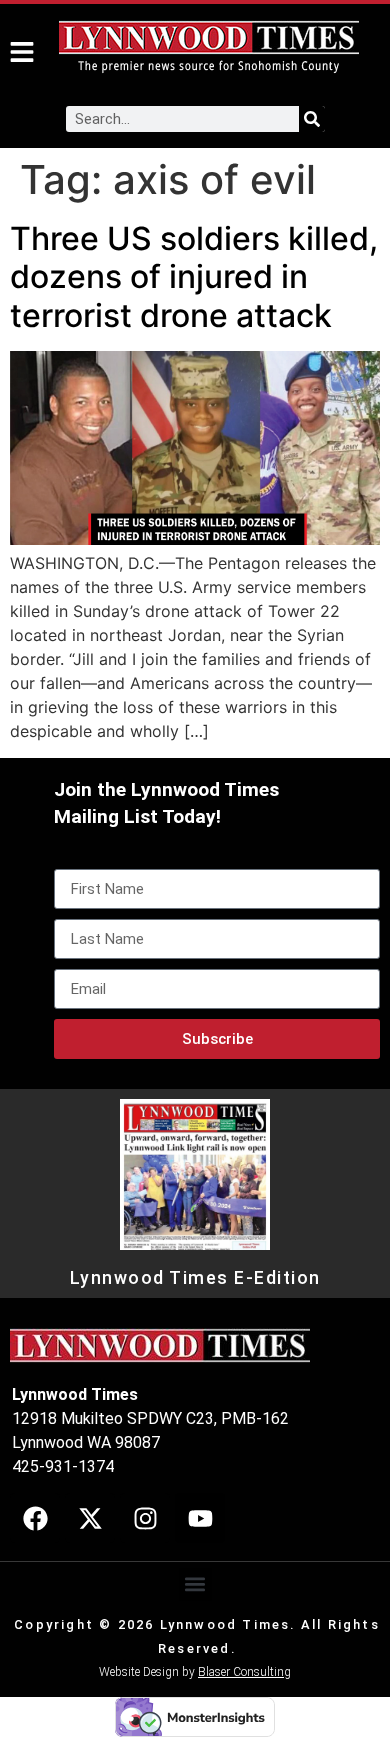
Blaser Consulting (244, 1672)
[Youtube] (200, 1518)
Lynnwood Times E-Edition (195, 1278)
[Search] (312, 119)
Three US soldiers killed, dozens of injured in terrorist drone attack (194, 277)
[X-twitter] (90, 1518)
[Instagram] (145, 1518)
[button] (195, 1584)
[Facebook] (35, 1518)
